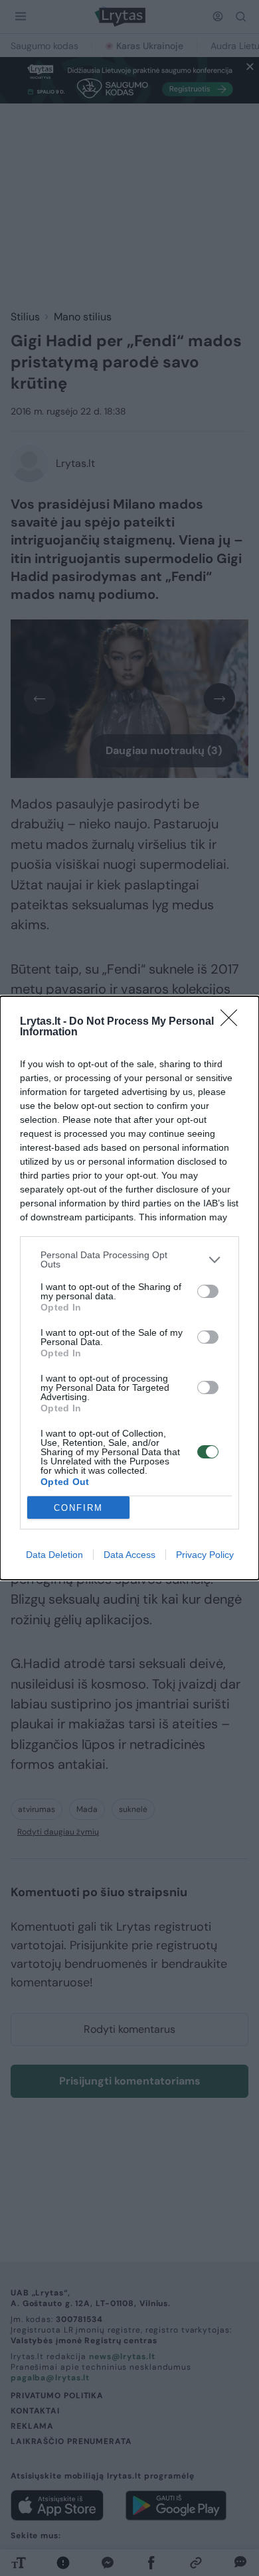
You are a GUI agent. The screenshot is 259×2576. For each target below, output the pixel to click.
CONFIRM (78, 1508)
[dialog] (129, 1288)
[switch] (208, 1291)
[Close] (233, 1022)
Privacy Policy (205, 1555)
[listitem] (129, 1259)
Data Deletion (54, 1555)
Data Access (129, 1555)
